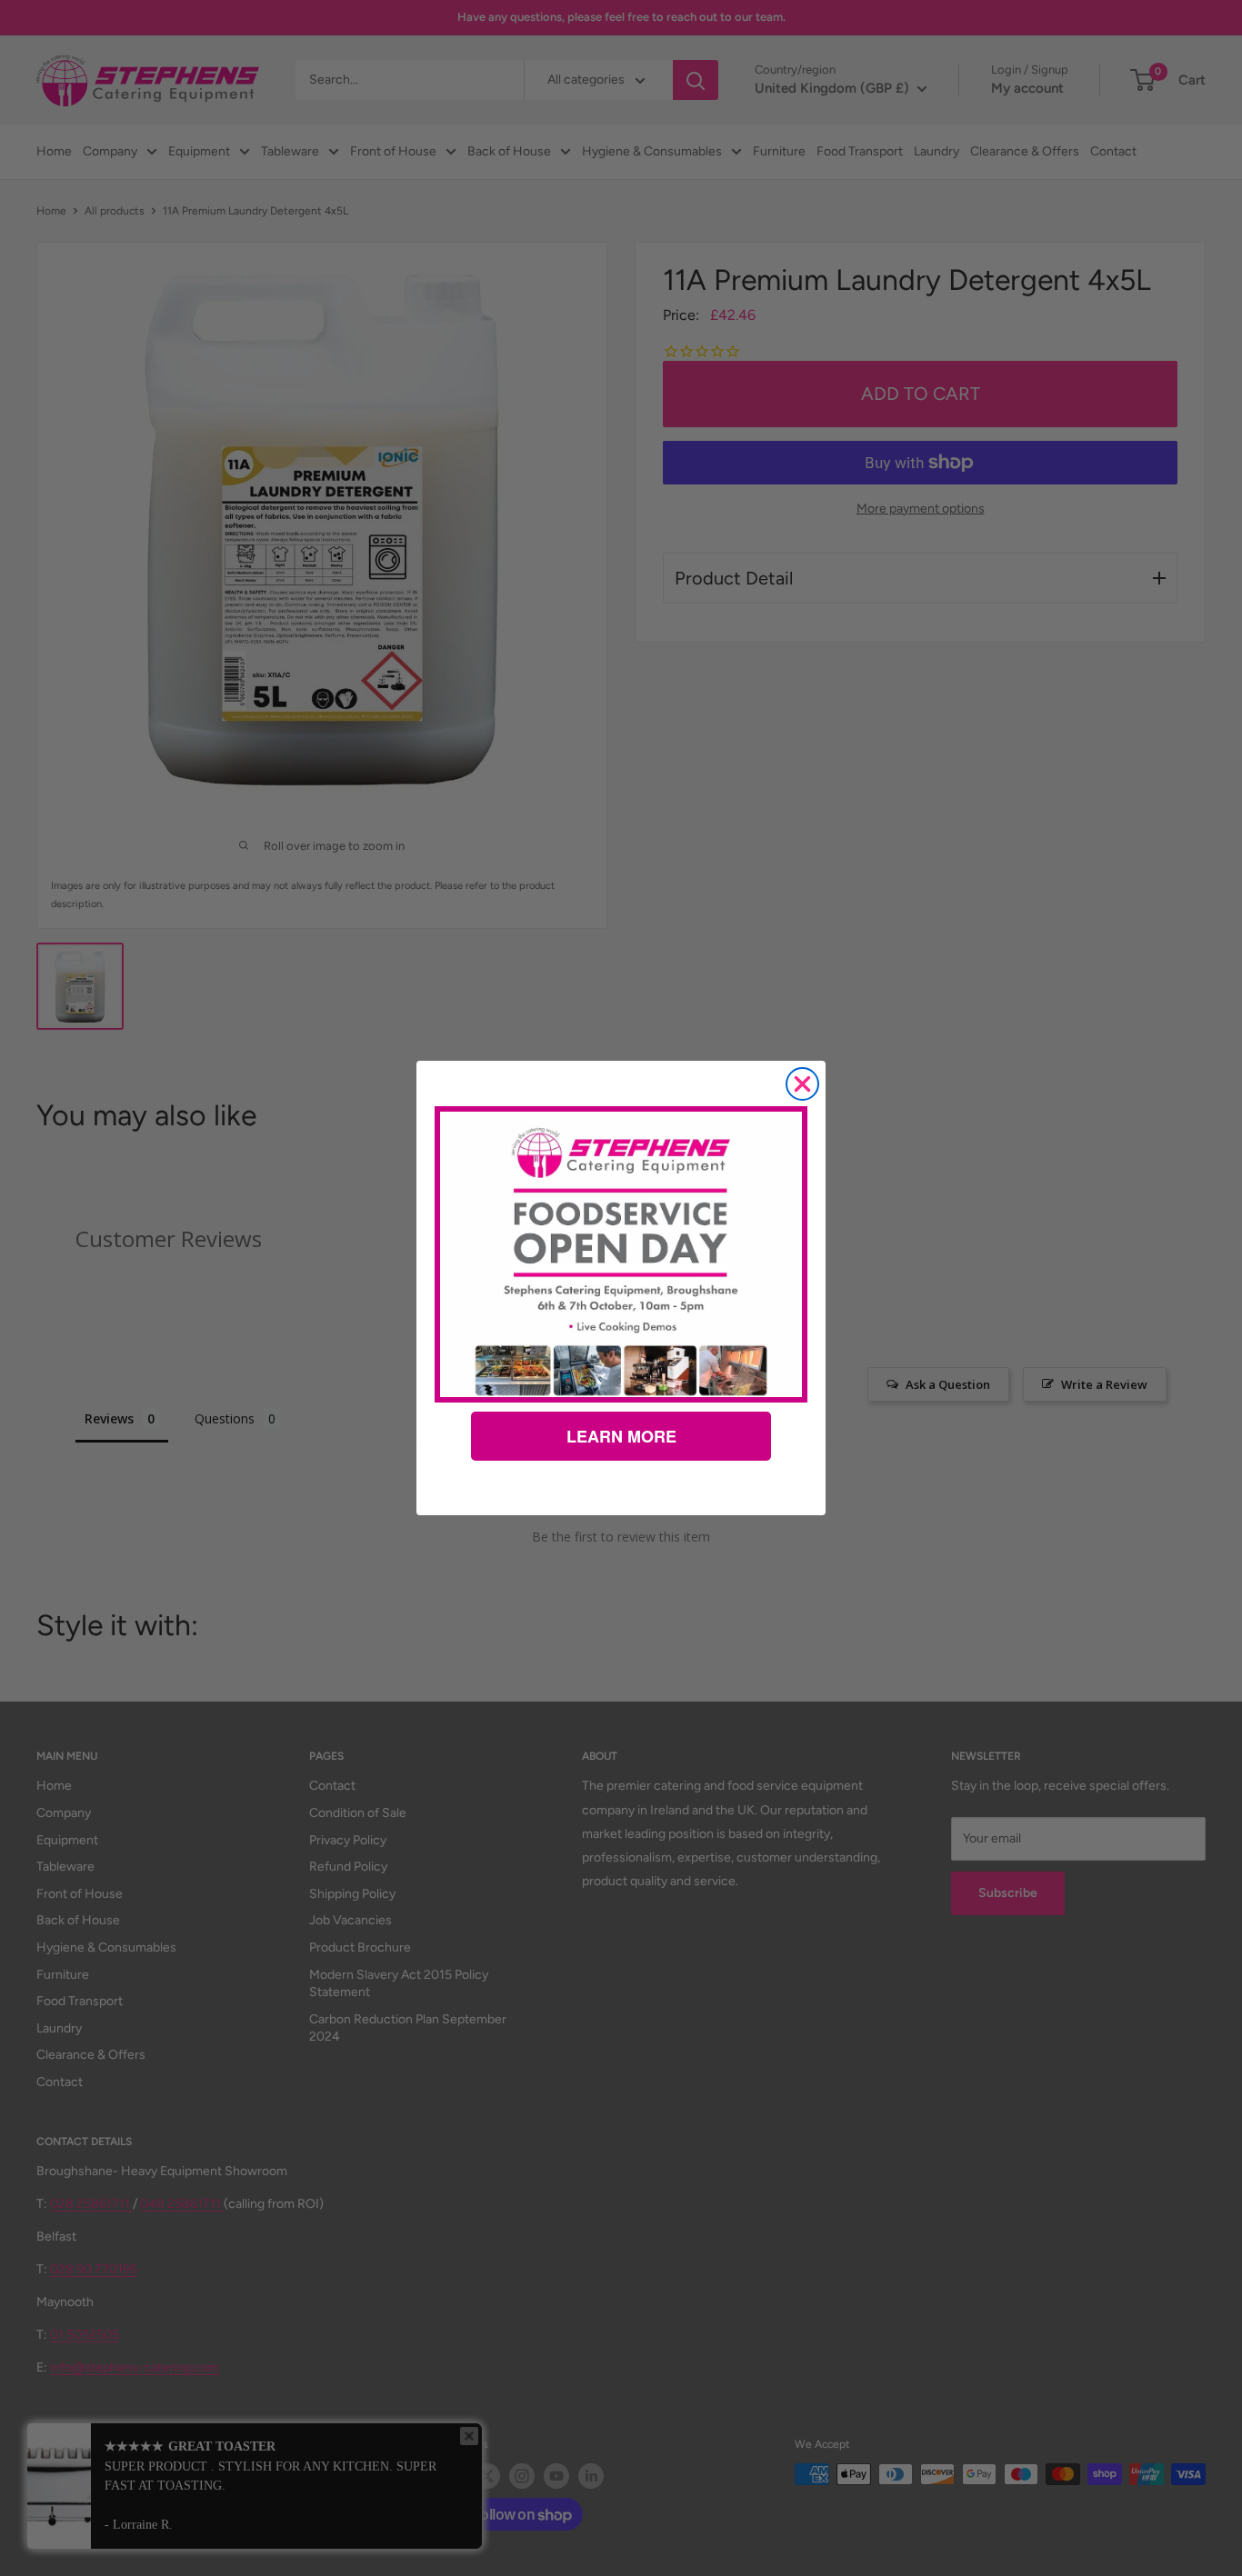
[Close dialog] (802, 1084)
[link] (621, 1254)
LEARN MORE (621, 1436)
